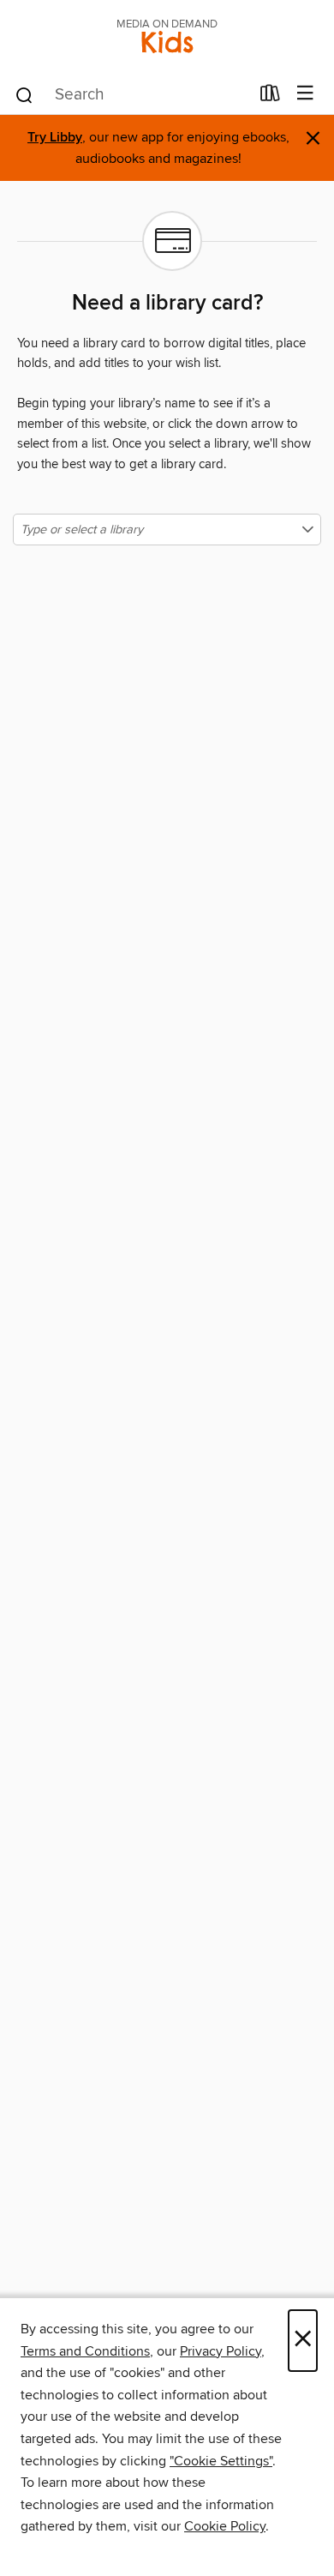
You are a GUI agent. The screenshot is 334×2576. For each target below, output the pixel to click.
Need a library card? (167, 304)
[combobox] (131, 95)
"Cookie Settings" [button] (221, 2461)
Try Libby (55, 138)
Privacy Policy (221, 2351)
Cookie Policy (225, 2526)
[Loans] (270, 97)
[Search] (24, 94)
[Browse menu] (305, 94)
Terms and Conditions (85, 2351)
